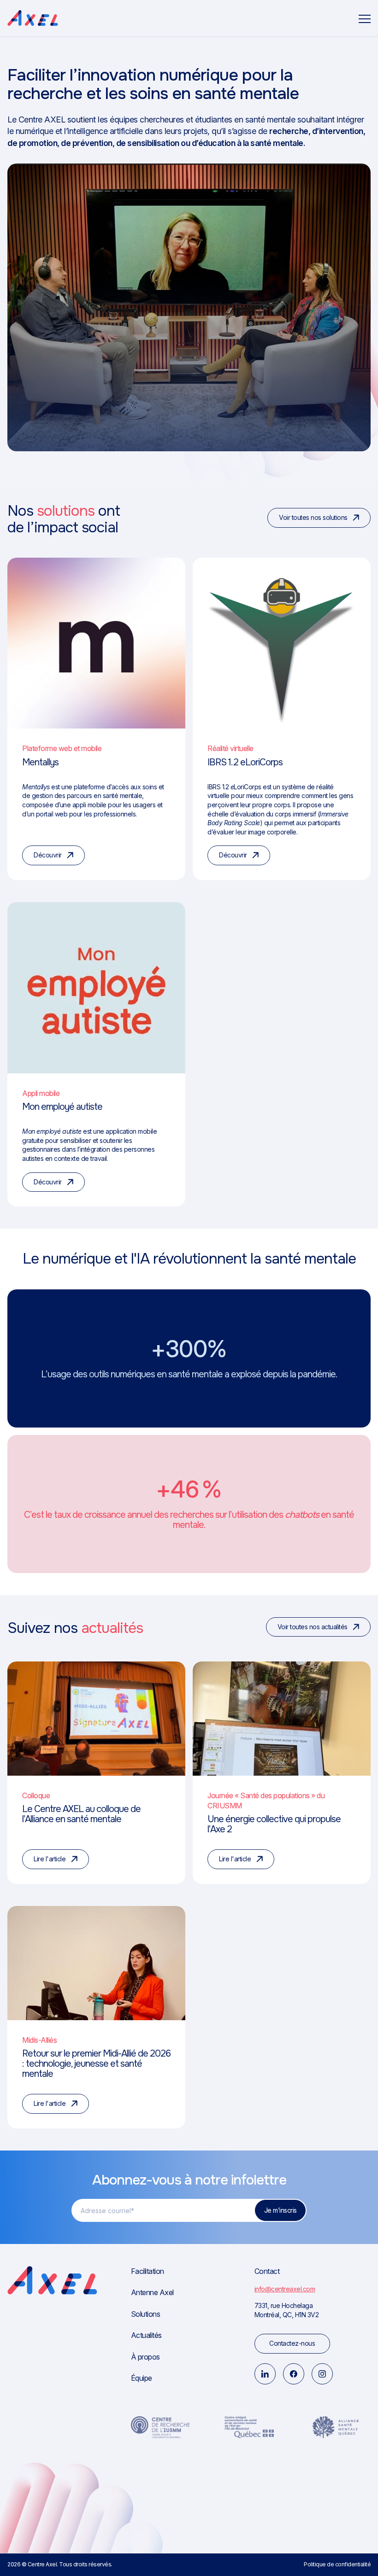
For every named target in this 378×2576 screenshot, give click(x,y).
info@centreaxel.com (285, 2289)
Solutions (146, 2314)
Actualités (146, 2335)
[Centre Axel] (33, 18)
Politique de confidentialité (337, 2565)
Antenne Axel (152, 2293)
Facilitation (148, 2271)
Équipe (142, 2378)
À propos (145, 2357)
